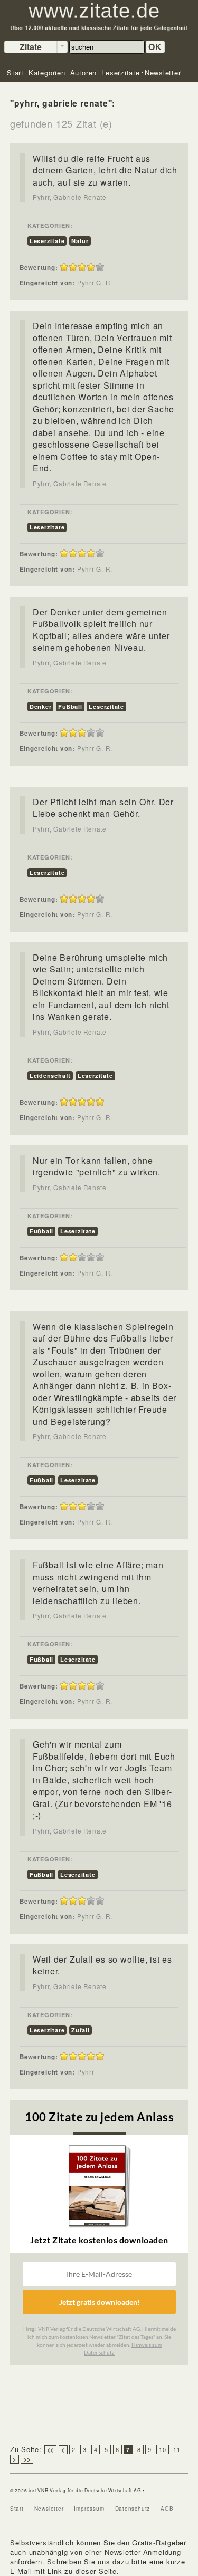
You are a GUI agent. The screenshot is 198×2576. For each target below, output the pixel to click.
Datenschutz (133, 2509)
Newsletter (49, 2509)
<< (51, 2450)
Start (17, 2509)
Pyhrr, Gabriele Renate (70, 197)
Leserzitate (47, 241)
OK (155, 47)
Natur (80, 241)
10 (163, 2449)
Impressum (89, 2509)
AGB (167, 2509)
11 (177, 2449)
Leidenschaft (50, 1075)
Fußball (70, 706)
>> (27, 2459)
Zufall (81, 2030)
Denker (41, 706)
